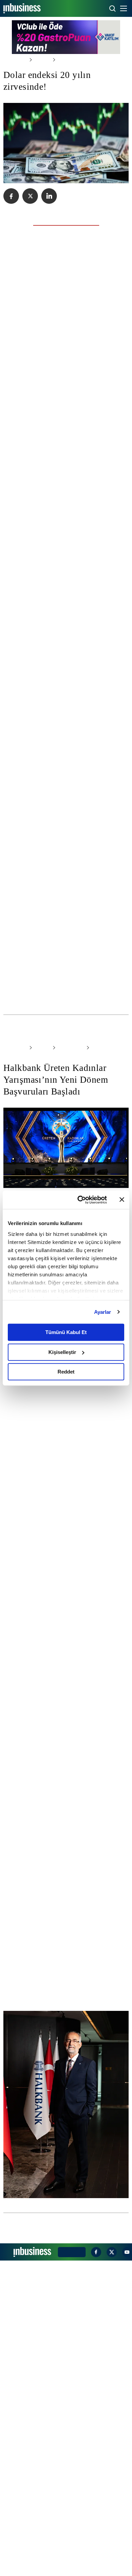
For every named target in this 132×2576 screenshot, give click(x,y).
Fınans (39, 60)
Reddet (66, 1372)
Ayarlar (103, 1312)
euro (10, 931)
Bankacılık (65, 1169)
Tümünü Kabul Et (66, 1332)
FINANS (39, 1169)
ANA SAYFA (14, 60)
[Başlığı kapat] (122, 1200)
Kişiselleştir (62, 1352)
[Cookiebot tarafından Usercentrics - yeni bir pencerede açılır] (80, 1200)
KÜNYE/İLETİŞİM (70, 2567)
